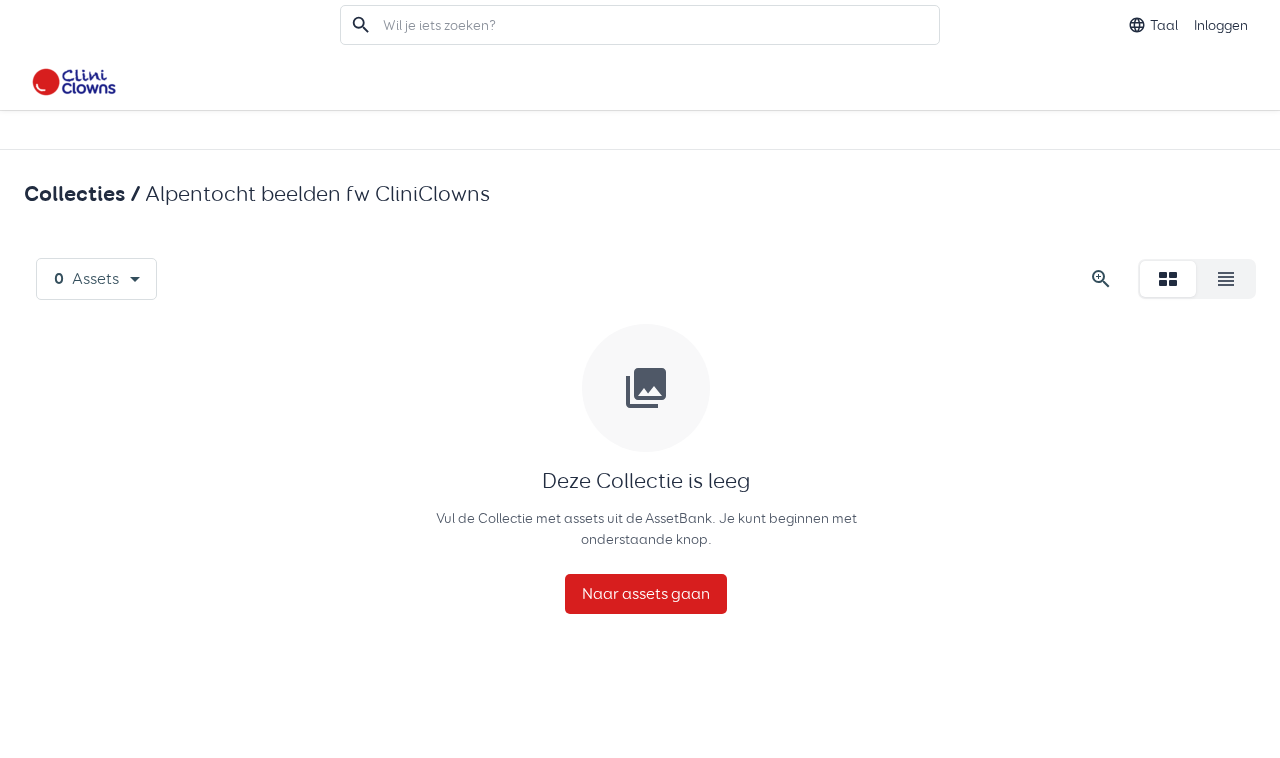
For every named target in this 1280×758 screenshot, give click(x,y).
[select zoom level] (1101, 279)
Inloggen (1221, 25)
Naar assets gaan (646, 593)
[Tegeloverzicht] (1168, 279)
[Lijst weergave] (1226, 279)
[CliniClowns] (74, 80)
